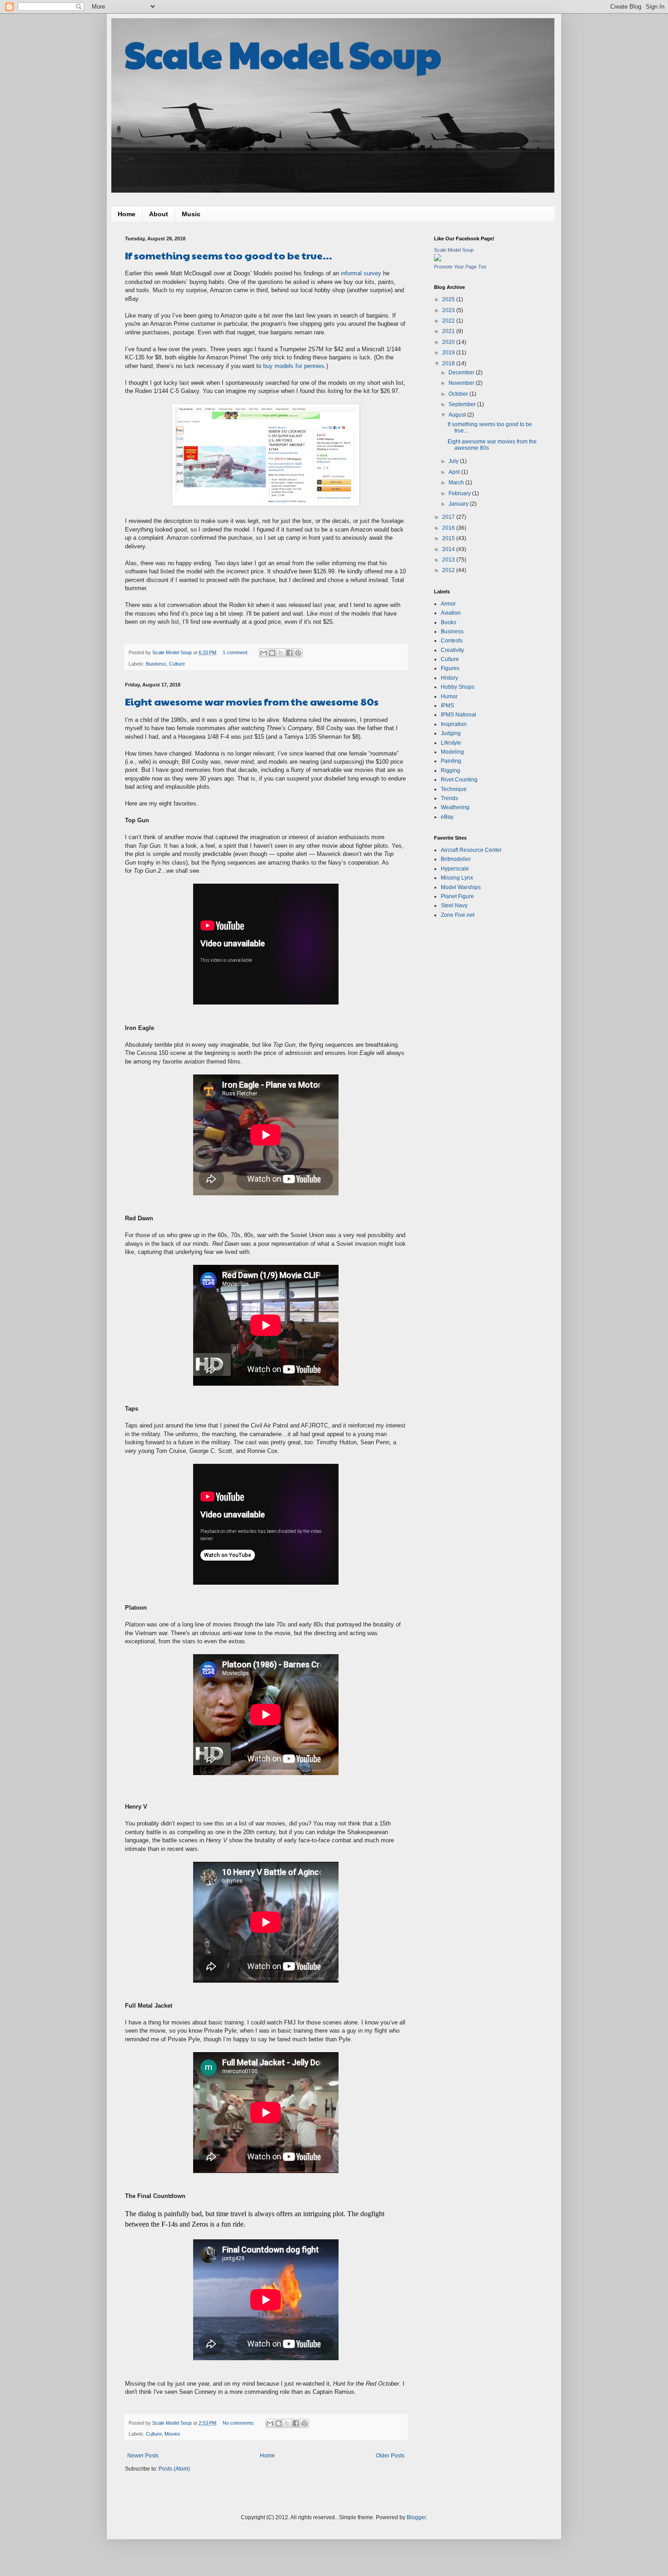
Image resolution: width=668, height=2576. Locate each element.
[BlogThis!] (272, 653)
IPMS (447, 706)
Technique (454, 789)
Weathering (455, 807)
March (457, 482)
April (455, 472)
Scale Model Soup (283, 54)
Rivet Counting (459, 780)
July (454, 461)
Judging (451, 733)
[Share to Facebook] (289, 653)
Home (127, 214)
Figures (450, 668)
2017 (449, 517)
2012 (449, 570)
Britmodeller (456, 859)
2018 (449, 363)
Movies (172, 2434)
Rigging (451, 771)
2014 (449, 549)
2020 (449, 342)
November (462, 383)
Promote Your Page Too (460, 267)
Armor (448, 604)
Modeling (452, 752)
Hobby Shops (458, 687)
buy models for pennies (294, 366)
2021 (449, 331)
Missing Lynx (457, 878)
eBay (447, 817)
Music (191, 214)
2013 (449, 560)
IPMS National (459, 715)
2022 (449, 321)
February (460, 493)
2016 (449, 528)
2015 (449, 538)
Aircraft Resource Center (471, 850)
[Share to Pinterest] (298, 653)
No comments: (239, 2423)
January (459, 504)
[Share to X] (281, 653)
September (463, 404)
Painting (451, 761)
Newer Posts (143, 2456)
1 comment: (236, 652)
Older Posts (390, 2456)
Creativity (452, 650)
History (449, 678)
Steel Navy (454, 905)
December (462, 373)
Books (449, 622)
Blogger (416, 2517)
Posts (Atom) (174, 2469)
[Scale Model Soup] (438, 259)
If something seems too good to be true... (229, 255)
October (459, 394)
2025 (449, 299)
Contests (452, 641)
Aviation (451, 613)
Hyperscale (455, 869)
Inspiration (454, 724)
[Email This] (264, 653)
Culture (177, 664)
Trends (449, 798)
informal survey (361, 273)
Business (156, 664)
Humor (449, 696)
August (458, 415)
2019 (449, 353)
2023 (449, 310)
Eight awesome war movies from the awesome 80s (252, 701)
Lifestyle (451, 743)
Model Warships (461, 887)
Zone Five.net (458, 915)
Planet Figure (457, 896)
